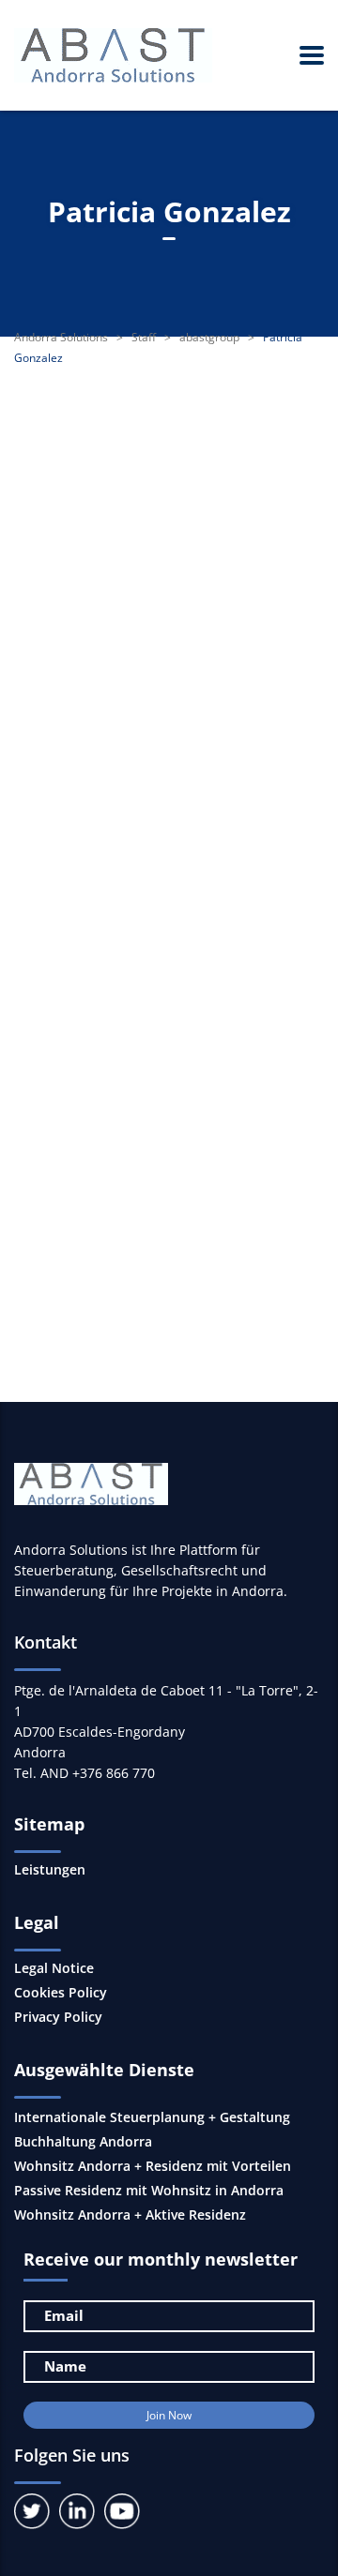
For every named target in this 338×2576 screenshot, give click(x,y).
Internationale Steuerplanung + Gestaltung (152, 2117)
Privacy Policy (58, 2017)
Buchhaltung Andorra (83, 2141)
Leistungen (50, 1870)
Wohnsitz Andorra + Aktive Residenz (130, 2214)
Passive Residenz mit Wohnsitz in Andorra (149, 2190)
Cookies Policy (61, 1993)
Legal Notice (54, 1968)
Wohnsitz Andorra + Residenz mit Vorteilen (153, 2166)
